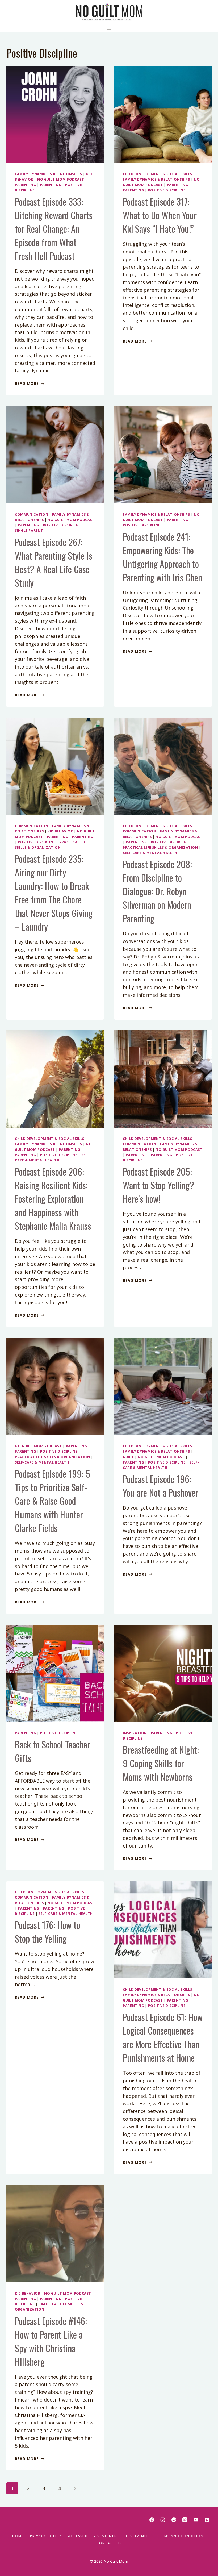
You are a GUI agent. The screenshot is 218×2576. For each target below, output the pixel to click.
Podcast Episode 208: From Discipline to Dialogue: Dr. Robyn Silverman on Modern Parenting (157, 891)
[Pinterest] (207, 2520)
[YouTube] (196, 2520)
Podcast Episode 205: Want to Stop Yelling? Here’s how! (158, 1185)
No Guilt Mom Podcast (61, 179)
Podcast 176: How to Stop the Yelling (48, 1932)
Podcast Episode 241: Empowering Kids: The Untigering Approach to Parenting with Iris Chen (162, 557)
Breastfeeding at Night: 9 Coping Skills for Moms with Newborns (161, 1763)
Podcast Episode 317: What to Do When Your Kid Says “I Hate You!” (160, 215)
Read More (30, 383)
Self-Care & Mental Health (150, 853)
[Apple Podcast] (185, 2520)
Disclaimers (139, 2536)
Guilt (128, 1457)
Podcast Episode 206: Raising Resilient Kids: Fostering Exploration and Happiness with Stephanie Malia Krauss (53, 1199)
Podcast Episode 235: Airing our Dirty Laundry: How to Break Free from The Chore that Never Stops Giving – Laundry (54, 893)
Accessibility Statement (94, 2536)
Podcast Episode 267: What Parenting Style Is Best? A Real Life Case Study (54, 562)
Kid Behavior (60, 831)
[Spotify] (174, 2520)
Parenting (26, 185)
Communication (32, 514)
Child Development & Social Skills (158, 174)
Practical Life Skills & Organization (160, 847)
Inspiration (135, 1733)
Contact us (109, 2543)
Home (18, 2536)
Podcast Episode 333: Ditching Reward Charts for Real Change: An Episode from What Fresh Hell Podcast (54, 229)
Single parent (29, 530)
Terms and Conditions (182, 2536)
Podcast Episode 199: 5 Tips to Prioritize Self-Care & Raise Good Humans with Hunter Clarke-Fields (53, 1501)
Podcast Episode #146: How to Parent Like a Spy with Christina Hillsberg (51, 2341)
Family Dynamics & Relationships (49, 174)
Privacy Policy (46, 2536)
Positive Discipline (167, 190)
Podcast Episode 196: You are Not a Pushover (161, 1486)
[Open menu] (109, 28)
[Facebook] (152, 2520)
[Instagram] (163, 2520)
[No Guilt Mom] (109, 12)
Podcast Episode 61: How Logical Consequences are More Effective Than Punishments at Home (163, 2037)
